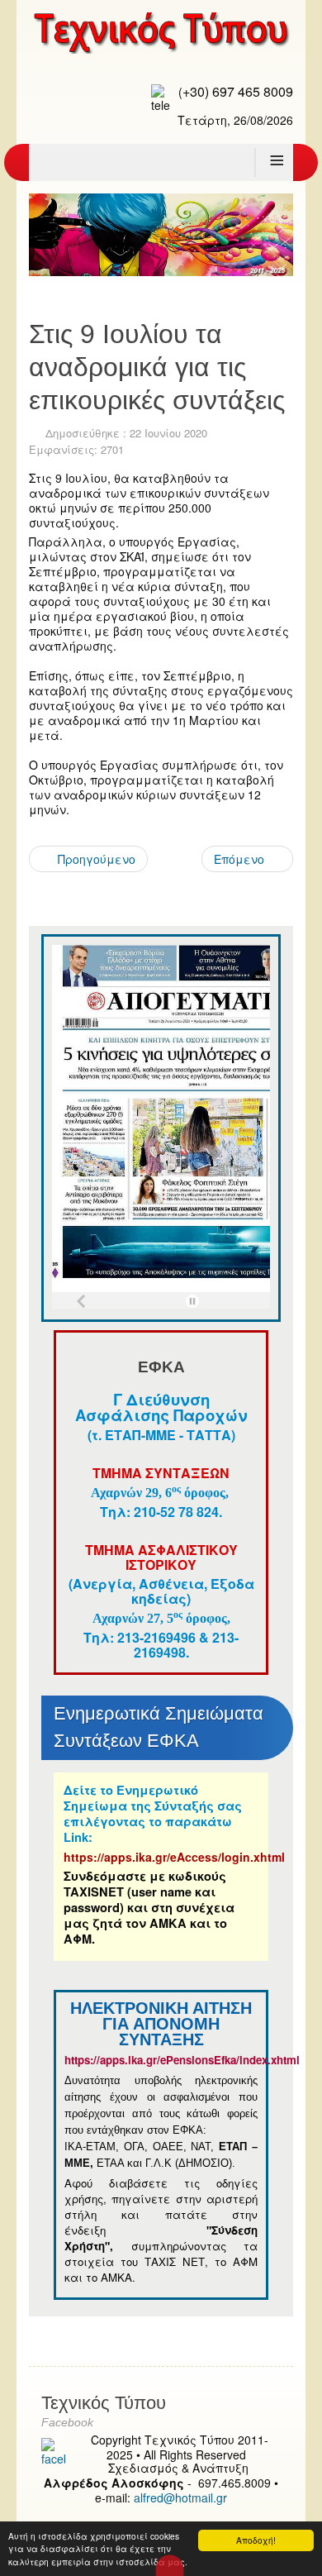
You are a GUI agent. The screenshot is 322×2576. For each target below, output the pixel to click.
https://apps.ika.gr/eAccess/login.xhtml (174, 1857)
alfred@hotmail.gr (180, 2497)
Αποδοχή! (256, 2540)
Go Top (170, 2565)
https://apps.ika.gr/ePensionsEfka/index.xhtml (184, 2060)
